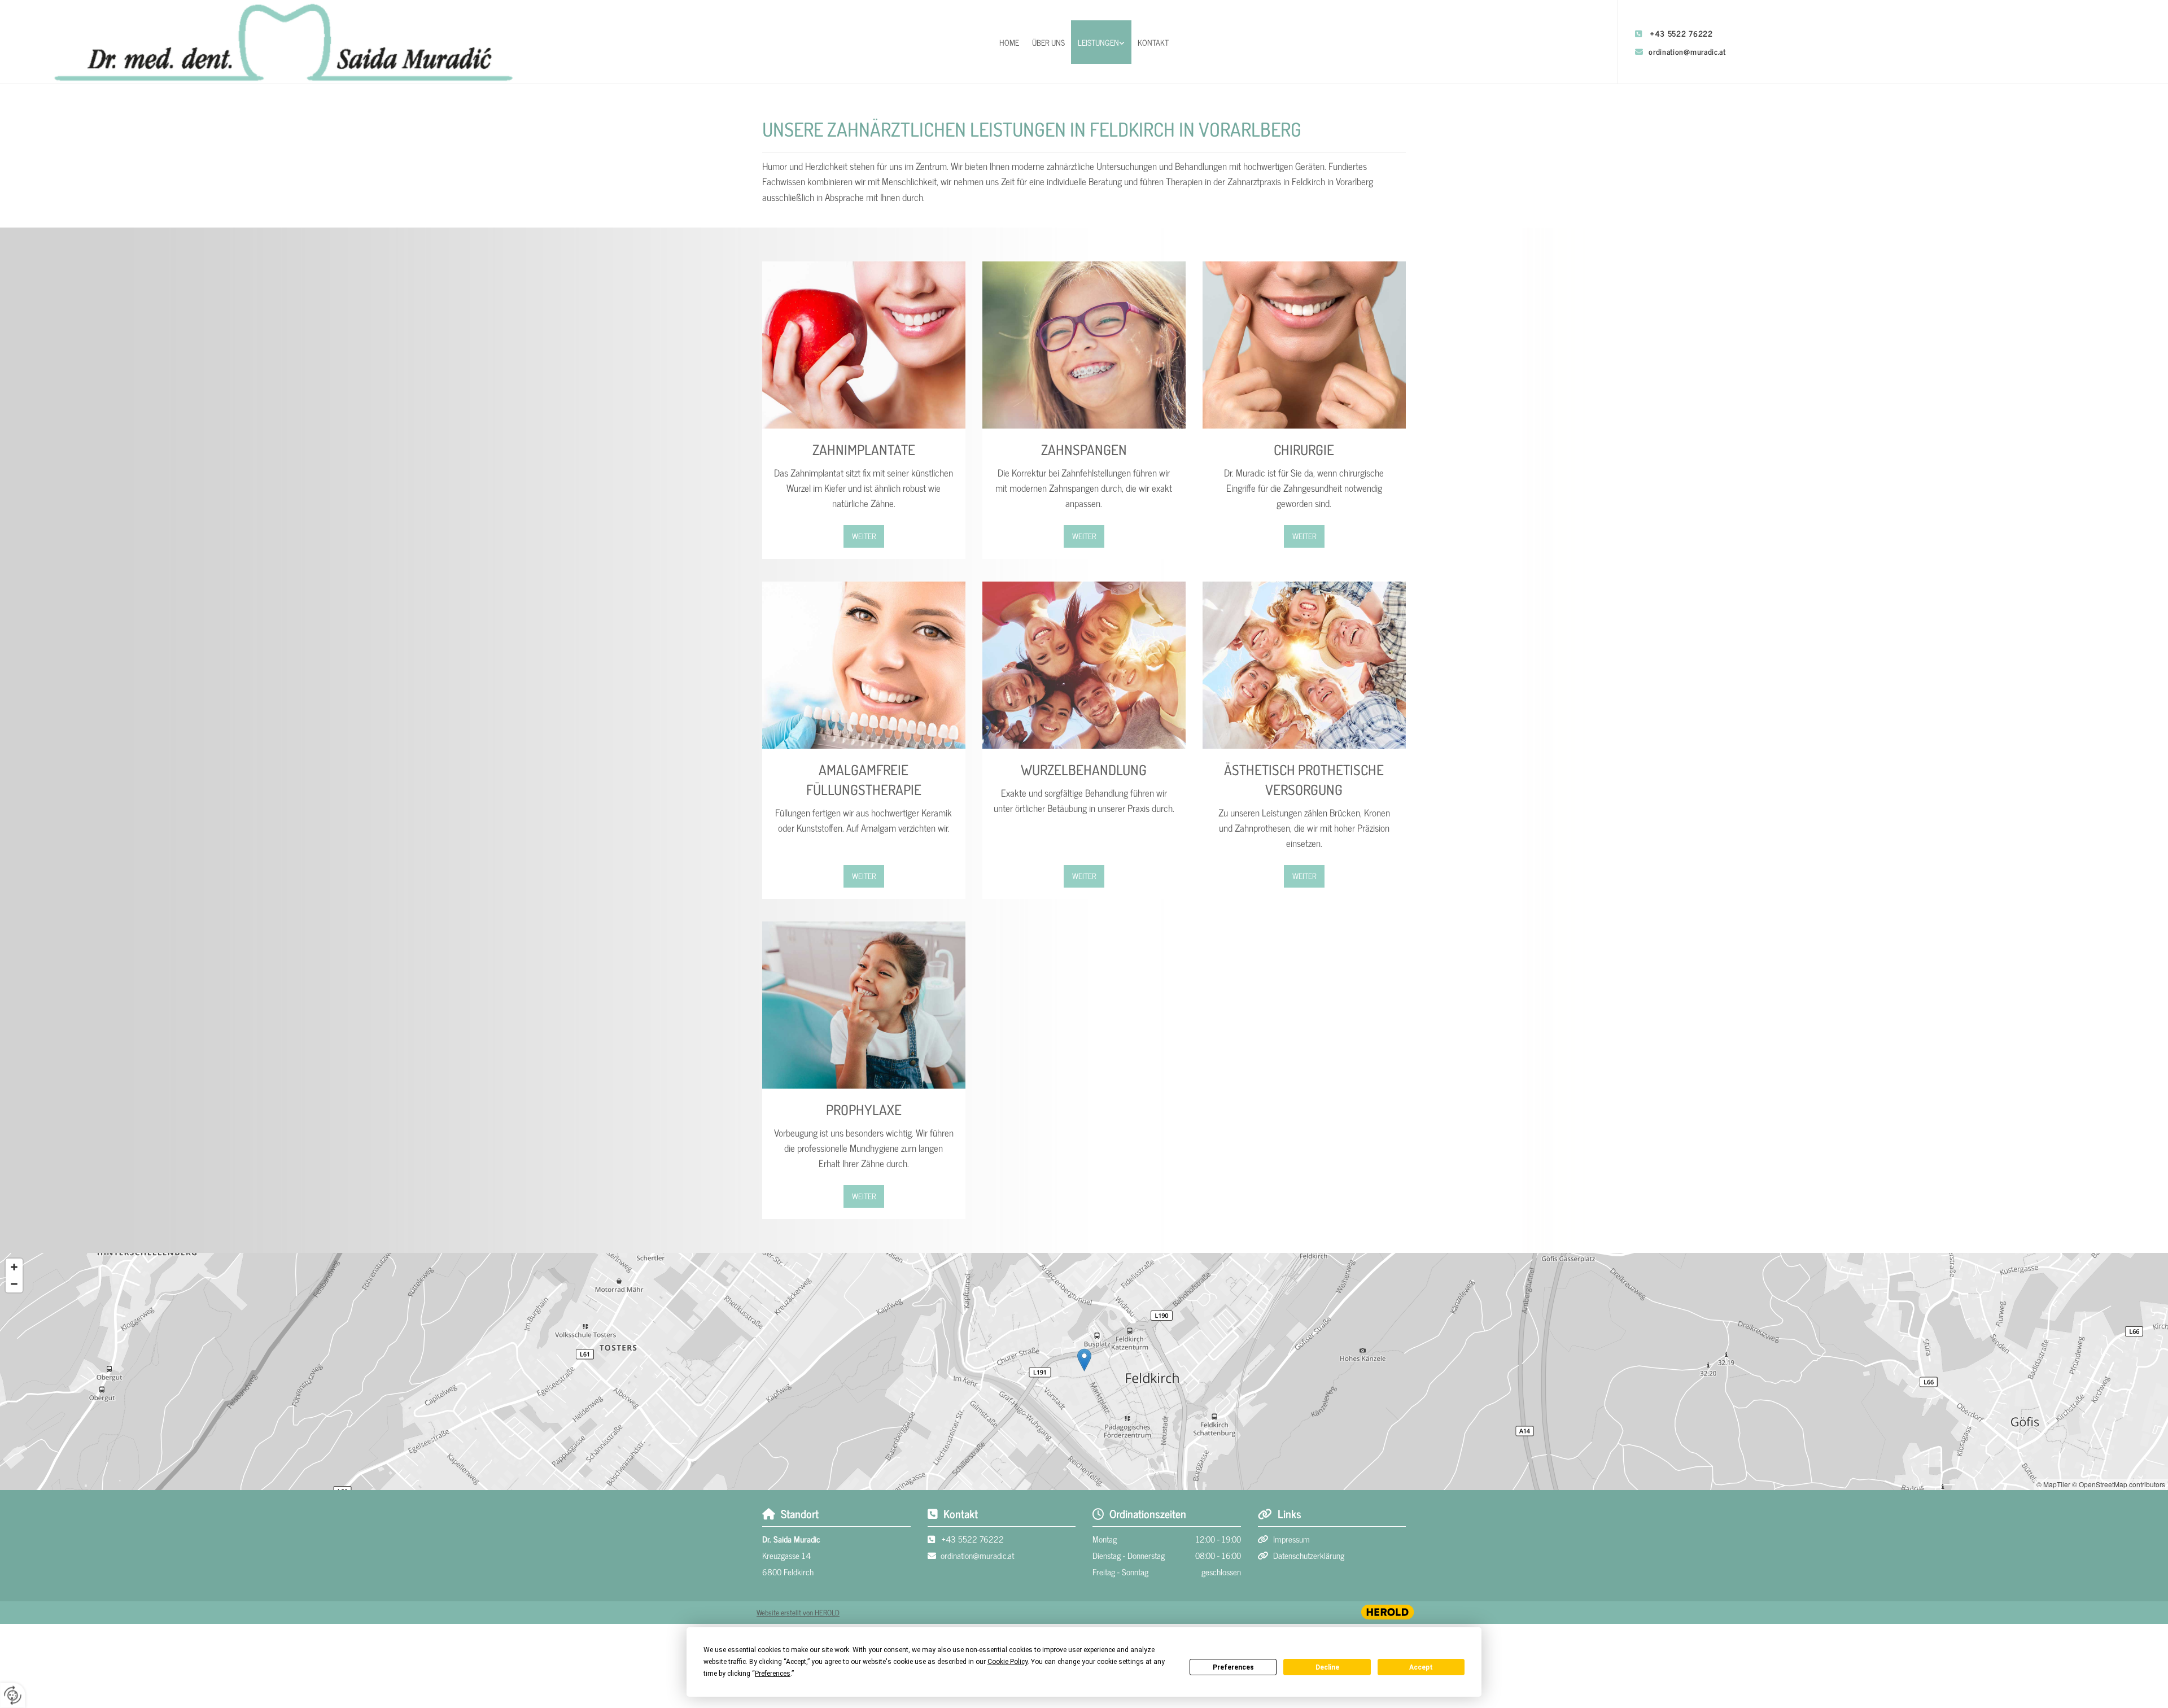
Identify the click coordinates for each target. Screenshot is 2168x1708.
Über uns (1048, 42)
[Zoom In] (14, 1267)
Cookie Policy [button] (1007, 1662)
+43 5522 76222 (1682, 33)
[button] (864, 536)
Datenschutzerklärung (1309, 1555)
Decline (1327, 1667)
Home (1009, 42)
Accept (1421, 1667)
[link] (1102, 42)
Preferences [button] (773, 1674)
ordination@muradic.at (1687, 51)
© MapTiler (2053, 1484)
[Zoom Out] (14, 1284)
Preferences (1233, 1667)
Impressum (1291, 1539)
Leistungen (1098, 42)
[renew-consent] (13, 1695)
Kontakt (1153, 42)
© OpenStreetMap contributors (2119, 1484)
